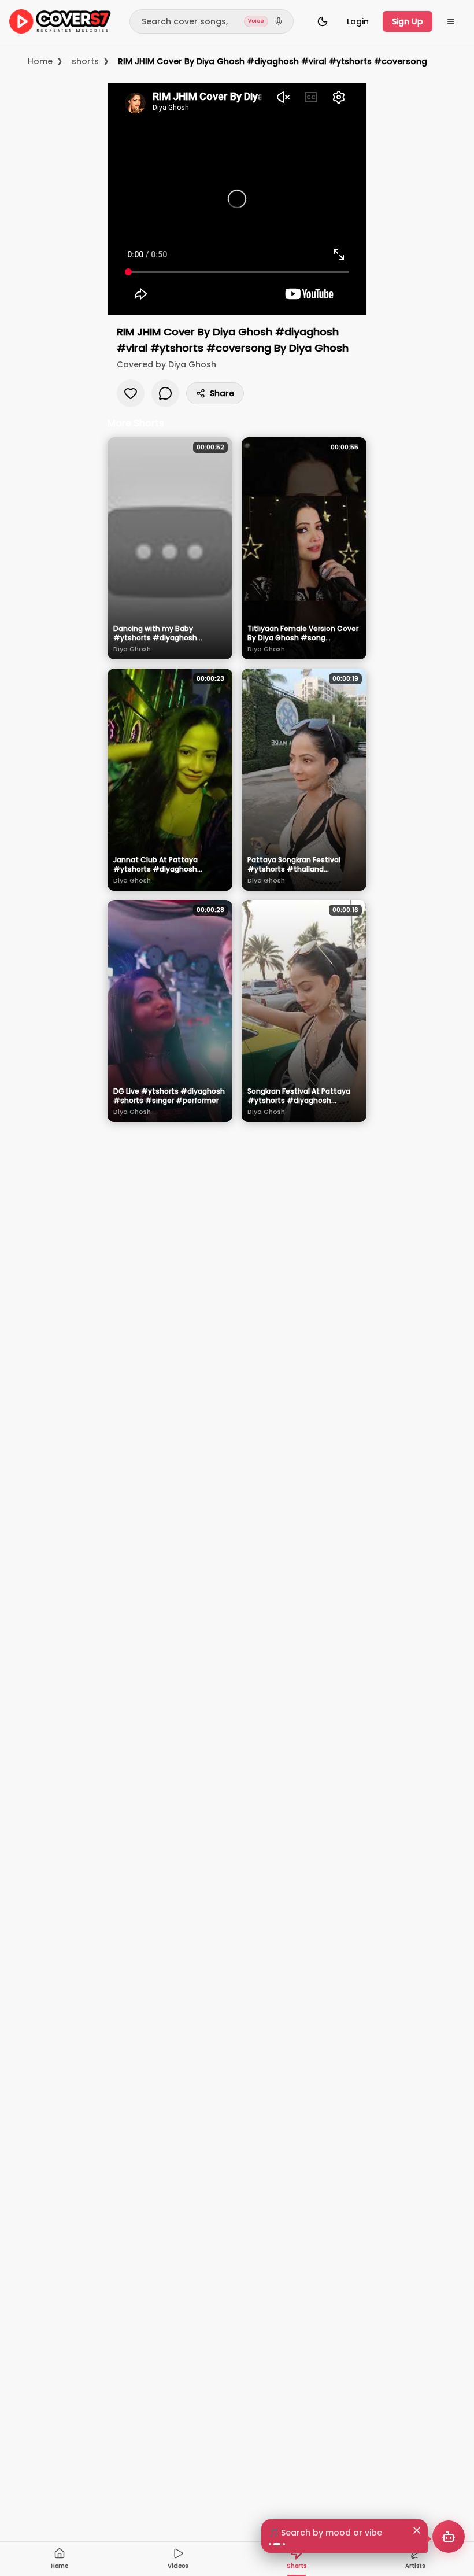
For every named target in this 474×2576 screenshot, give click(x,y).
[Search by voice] (279, 21)
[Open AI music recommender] (449, 2537)
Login (358, 21)
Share (222, 393)
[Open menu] (451, 21)
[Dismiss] (417, 2530)
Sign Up (408, 21)
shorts (85, 61)
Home (40, 61)
